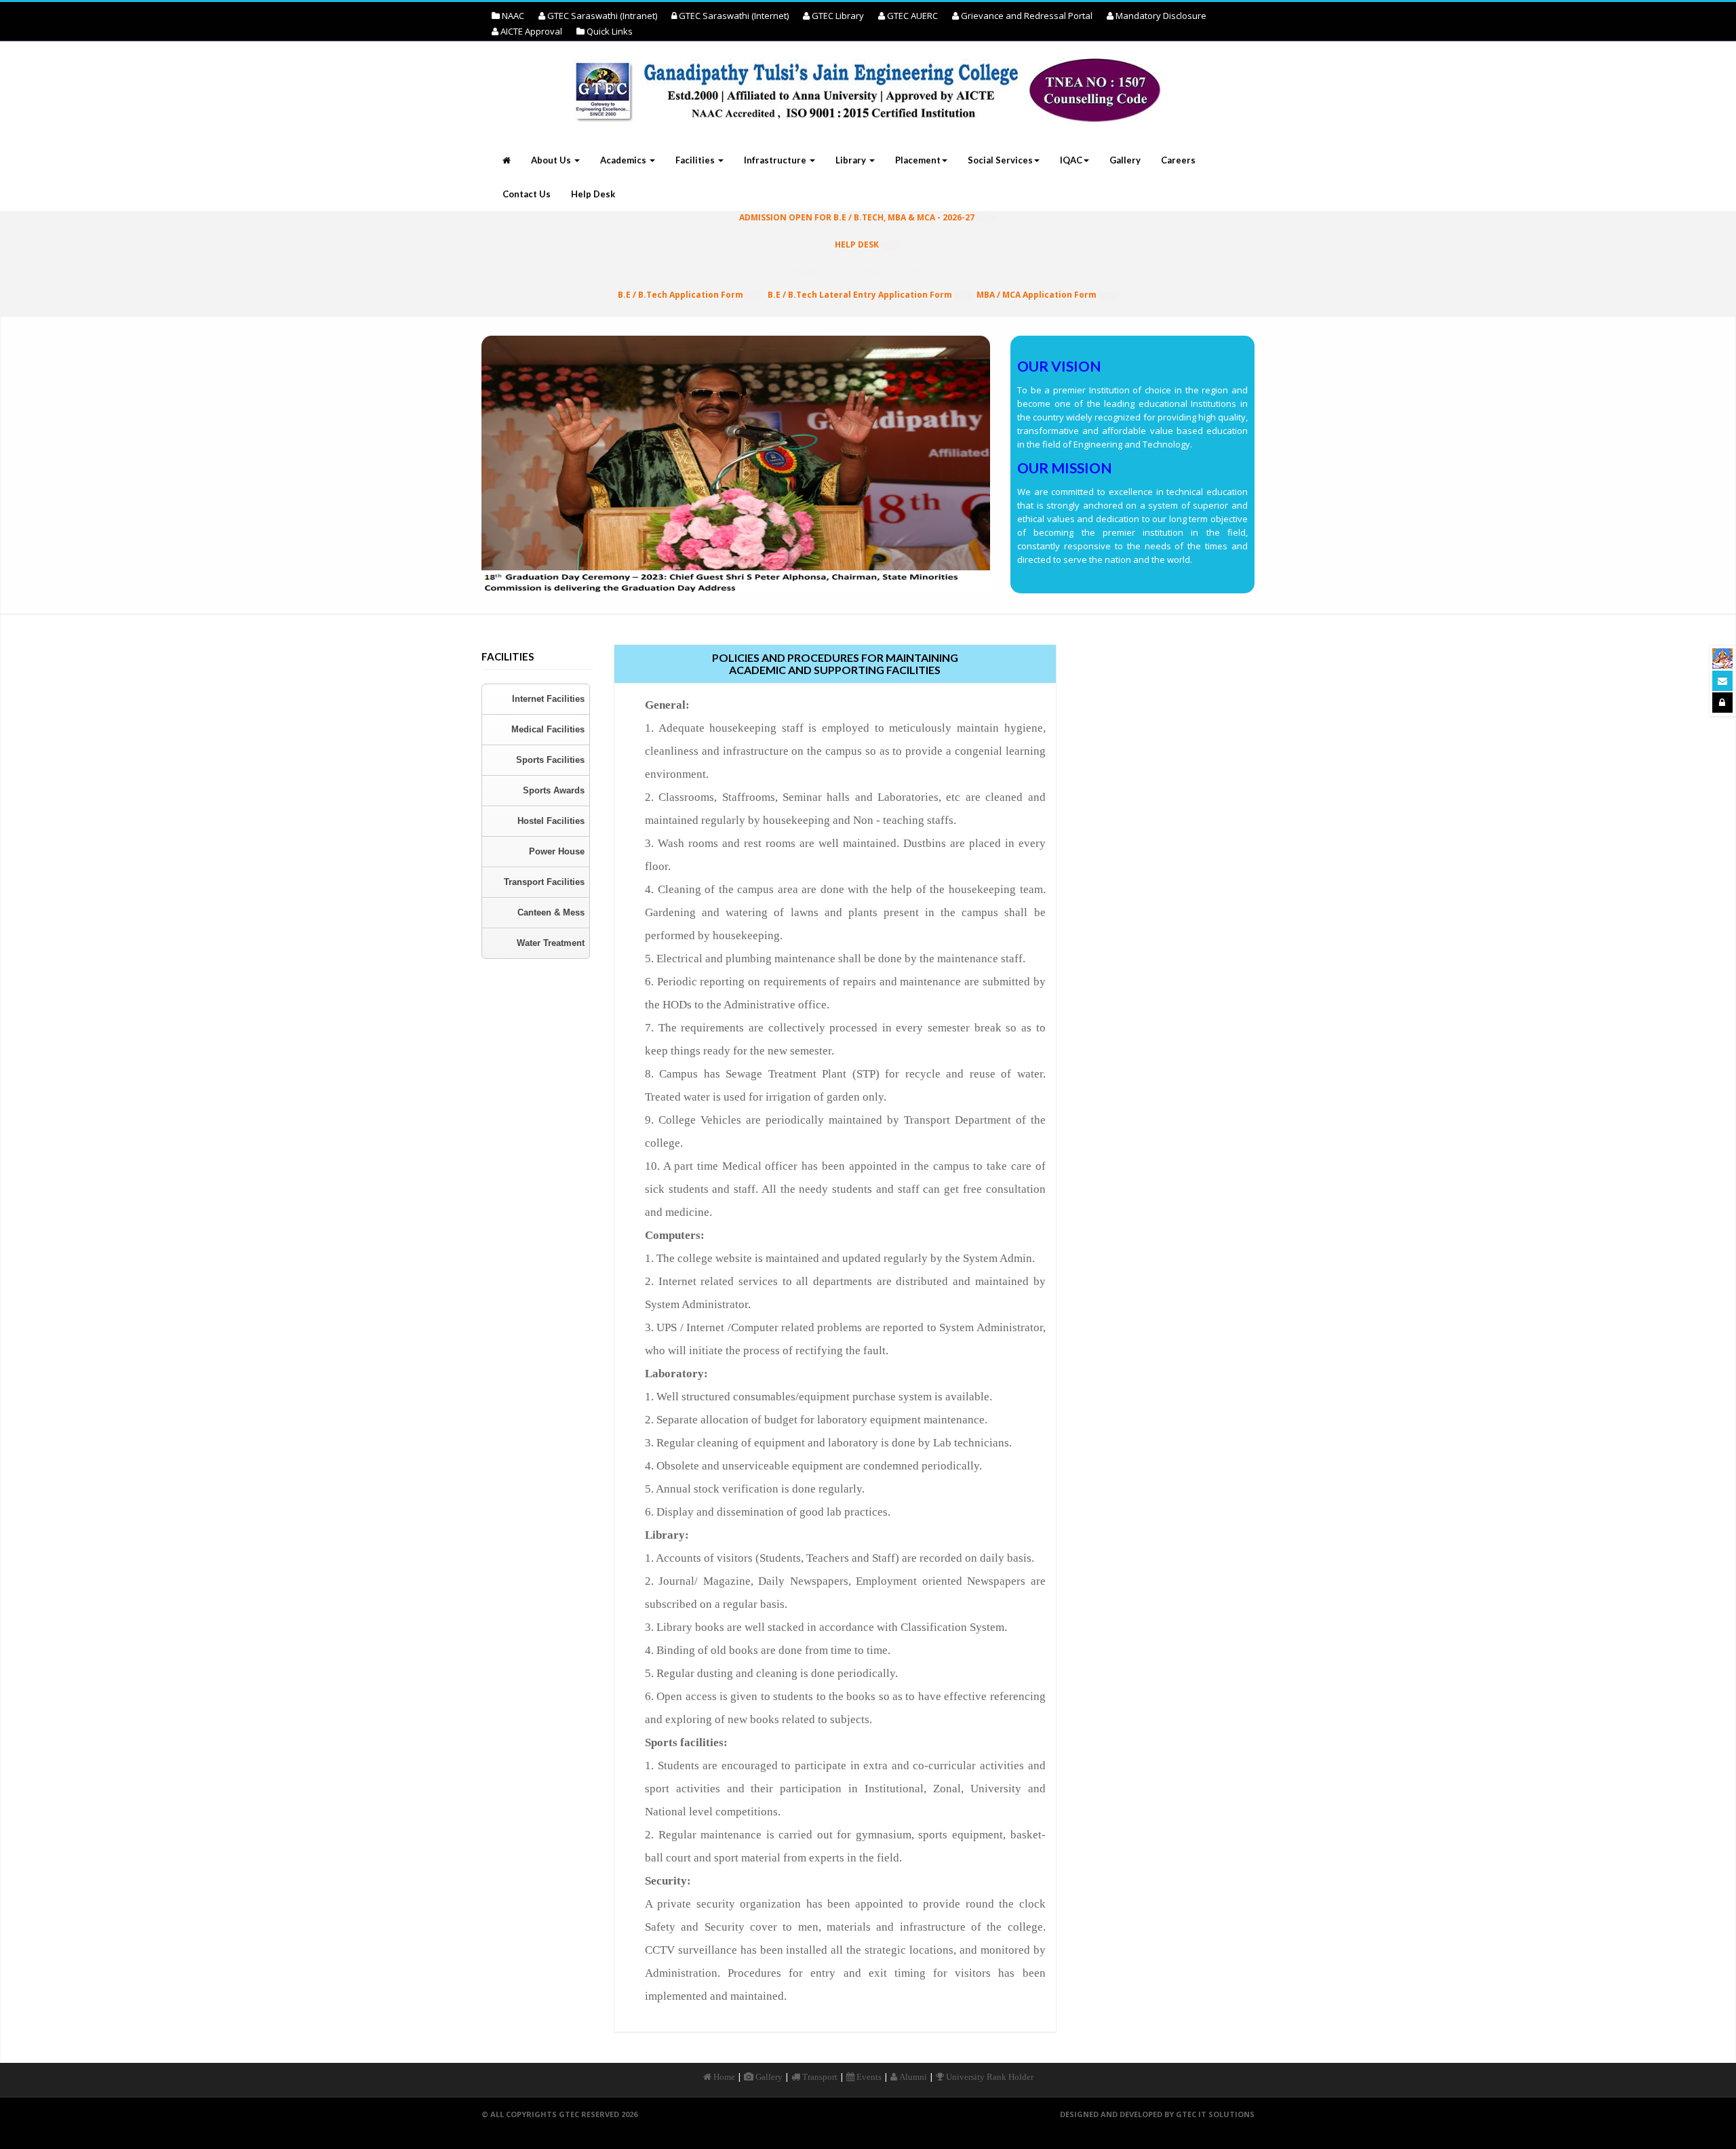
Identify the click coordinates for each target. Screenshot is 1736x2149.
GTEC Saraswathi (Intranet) (601, 16)
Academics (624, 160)
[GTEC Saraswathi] (1722, 658)
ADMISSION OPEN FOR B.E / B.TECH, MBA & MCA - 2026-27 (857, 217)
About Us (552, 160)
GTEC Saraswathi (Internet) (733, 16)
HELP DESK (857, 244)
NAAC (512, 16)
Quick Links (609, 31)
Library (852, 160)
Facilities (696, 160)
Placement (918, 160)
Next (1012, 471)
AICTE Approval (530, 31)
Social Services (1000, 160)
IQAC (1071, 160)
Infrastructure (776, 160)
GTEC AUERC (911, 16)
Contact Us (527, 194)
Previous (459, 471)
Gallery (1125, 160)
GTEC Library (837, 16)
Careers (1178, 160)
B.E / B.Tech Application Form (680, 295)
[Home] (868, 102)
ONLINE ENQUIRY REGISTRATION (857, 272)
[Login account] (1722, 703)
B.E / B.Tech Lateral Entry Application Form (860, 295)
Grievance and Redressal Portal (1026, 16)
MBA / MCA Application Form (1037, 295)
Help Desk (593, 194)
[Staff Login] (1722, 681)
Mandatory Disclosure (1160, 16)
